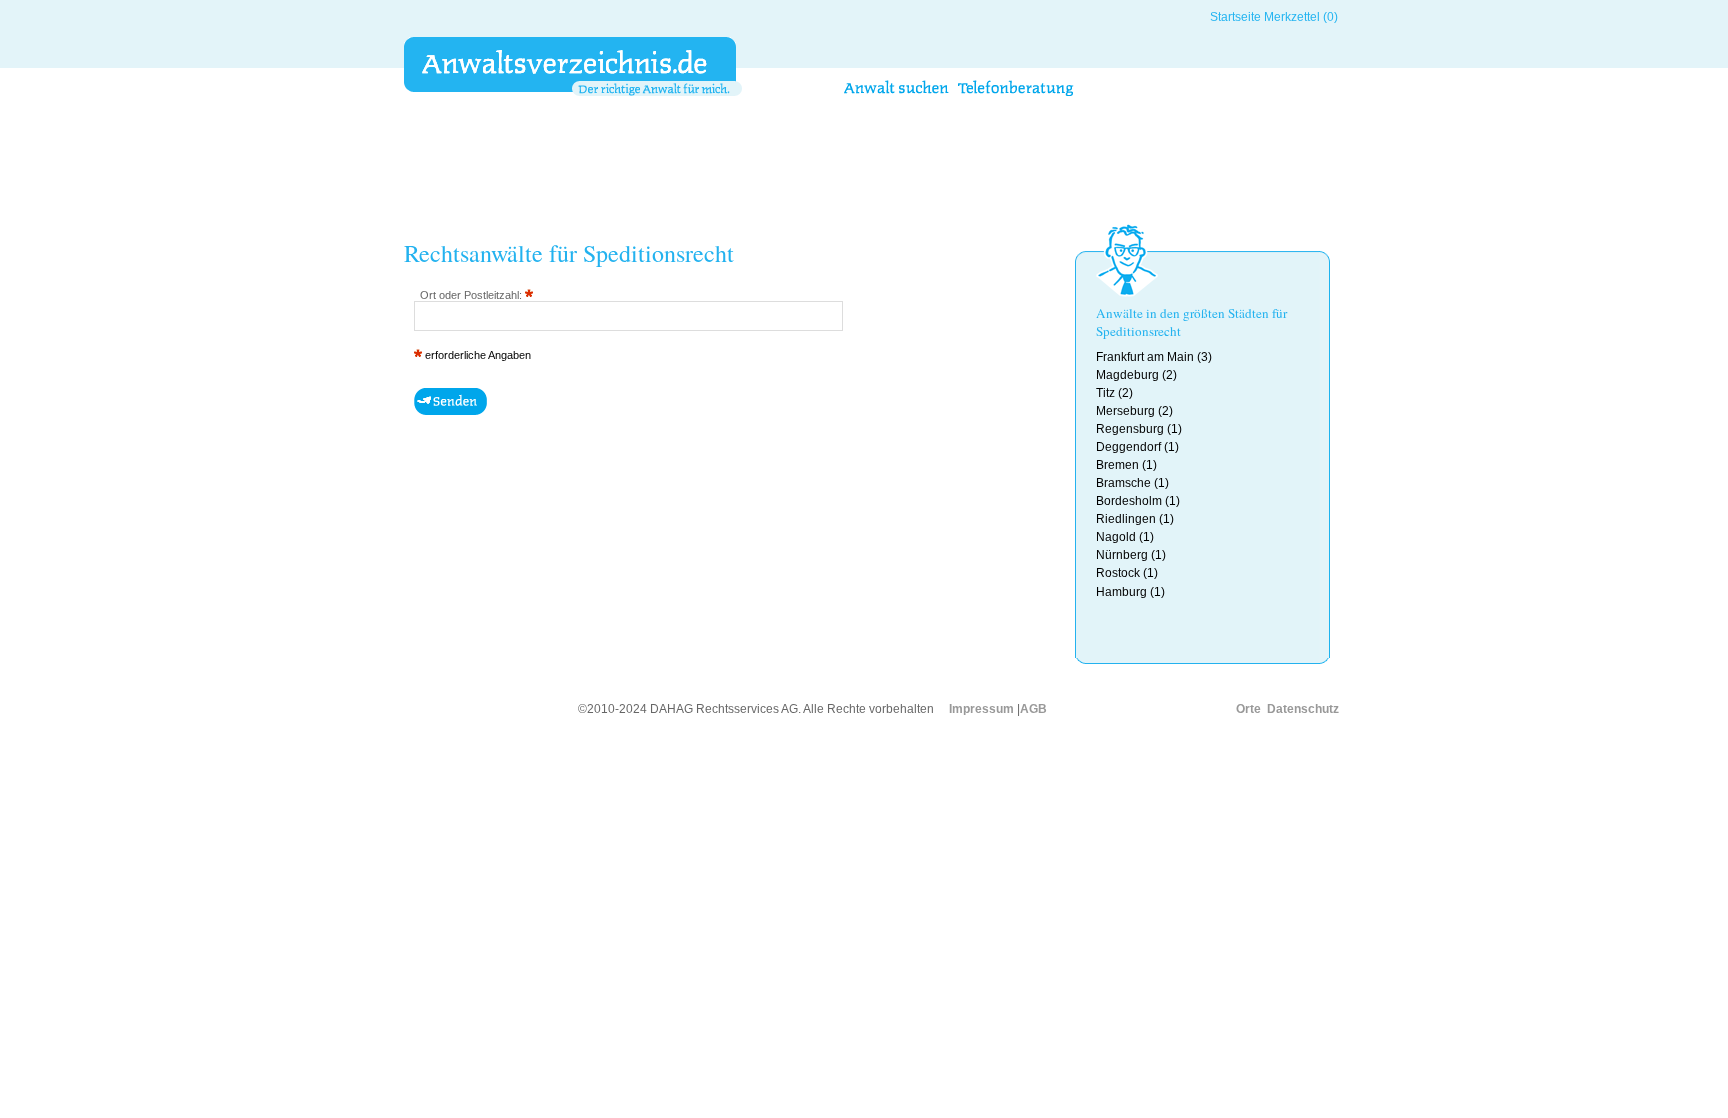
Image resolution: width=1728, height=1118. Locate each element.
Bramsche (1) (1132, 483)
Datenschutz (1303, 709)
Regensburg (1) (1139, 429)
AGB (1033, 709)
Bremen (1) (1126, 465)
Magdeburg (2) (1136, 375)
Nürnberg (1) (1131, 555)
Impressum (981, 709)
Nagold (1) (1125, 537)
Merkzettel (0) (1301, 17)
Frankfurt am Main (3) (1154, 357)
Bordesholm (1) (1138, 501)
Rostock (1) (1127, 573)
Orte (1248, 709)
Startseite (1235, 17)
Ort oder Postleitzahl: (472, 295)
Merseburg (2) (1134, 411)
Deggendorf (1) (1137, 447)
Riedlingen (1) (1135, 519)
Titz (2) (1114, 393)
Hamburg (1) (1130, 592)
